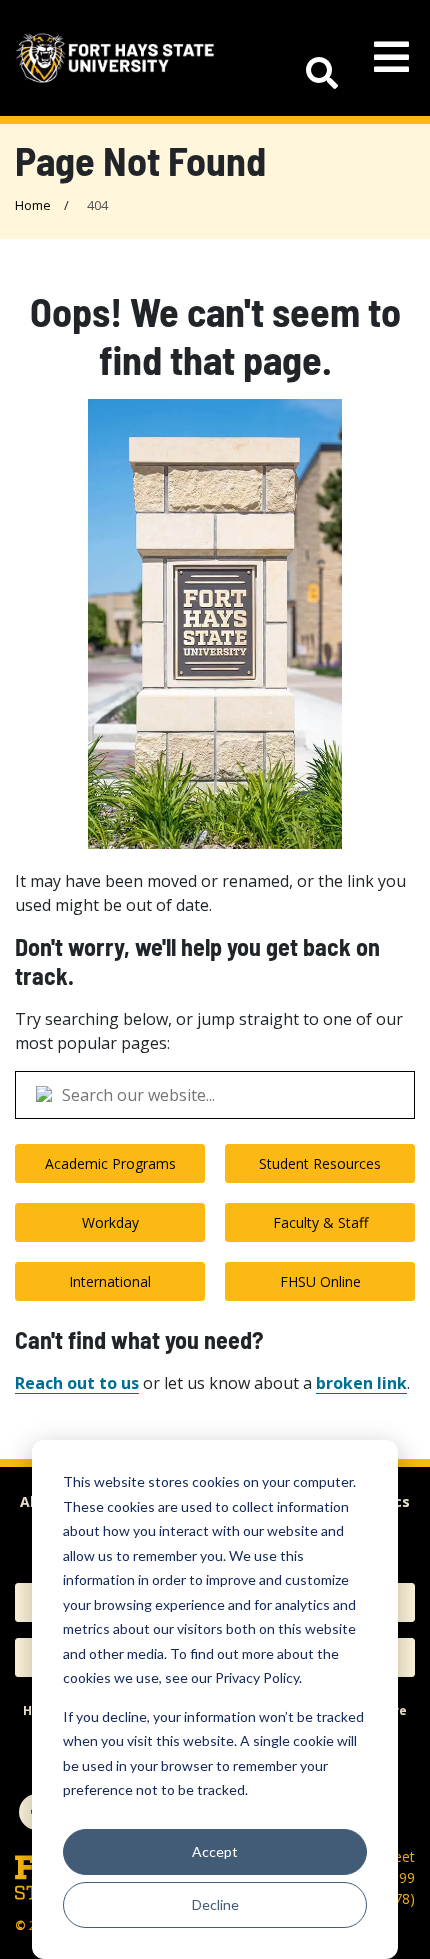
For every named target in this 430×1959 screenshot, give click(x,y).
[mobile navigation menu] (391, 57)
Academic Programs (110, 1163)
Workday (110, 1222)
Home (33, 205)
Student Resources (320, 1163)
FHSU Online (320, 1281)
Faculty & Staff (320, 1222)
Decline (215, 1904)
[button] (312, 58)
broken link (361, 1383)
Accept (215, 1851)
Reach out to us (77, 1383)
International (110, 1281)
